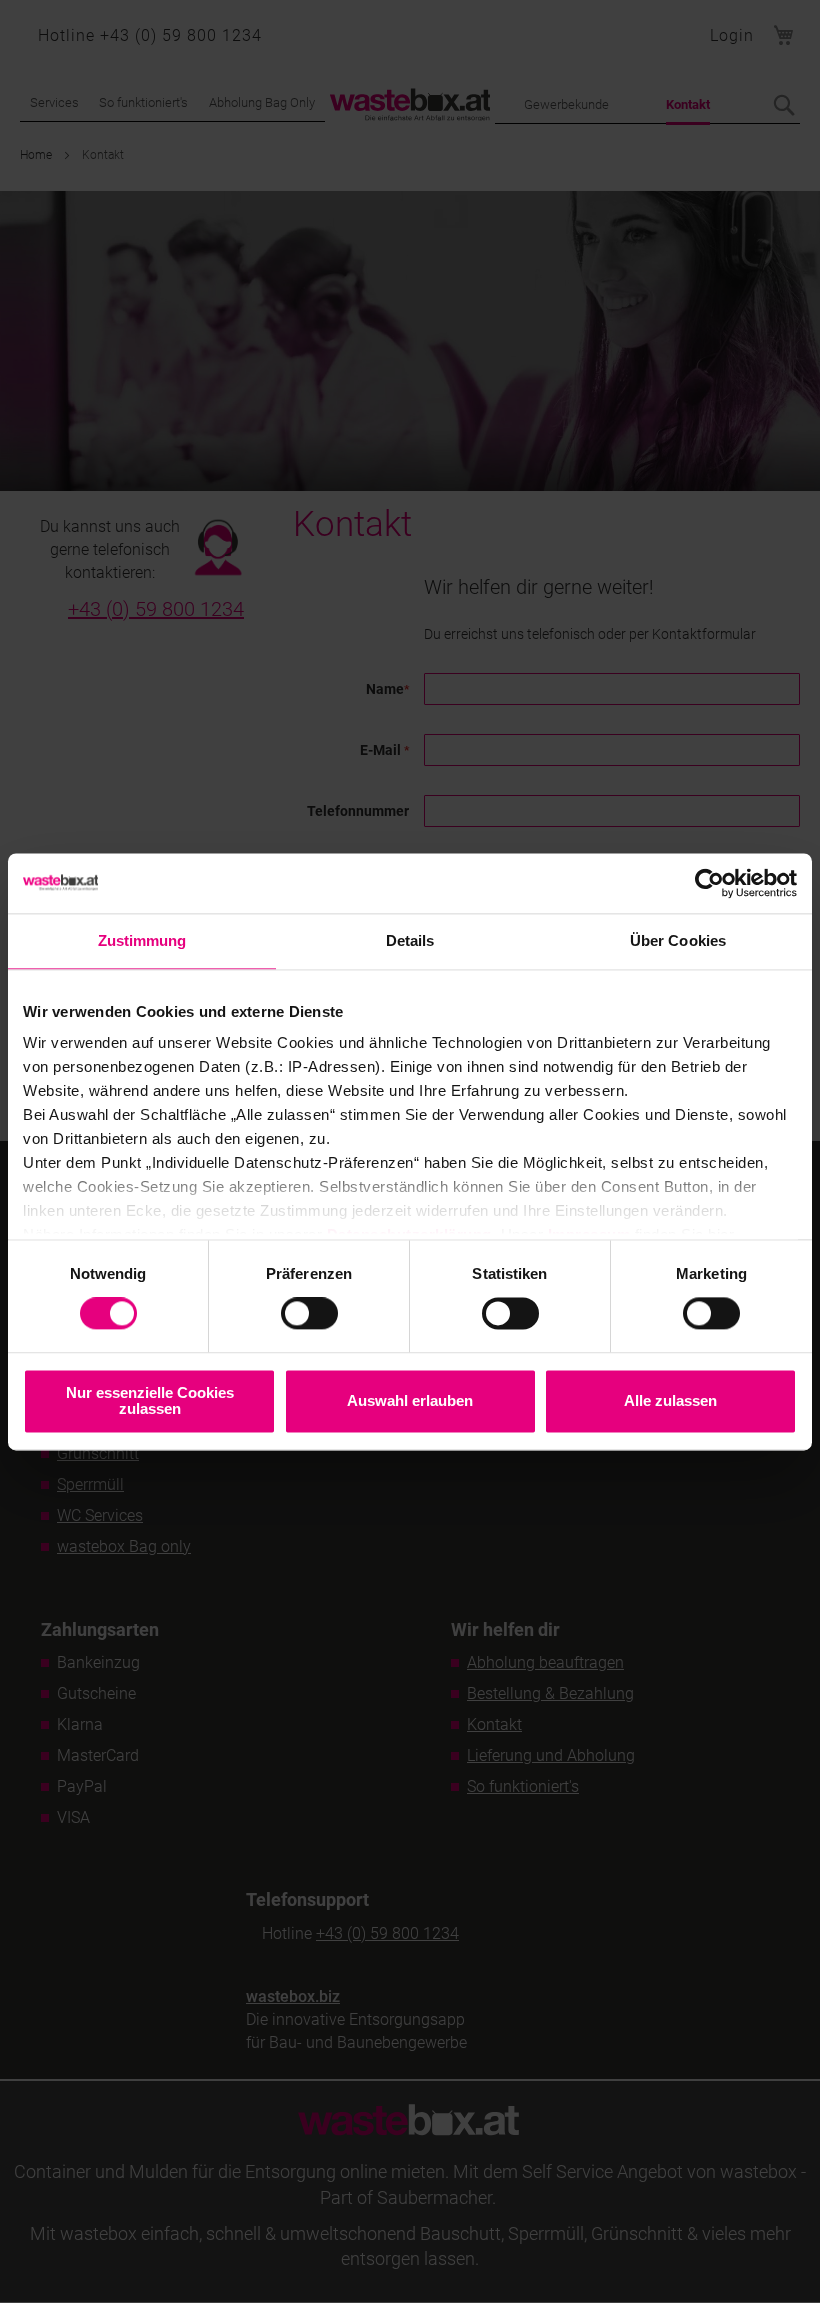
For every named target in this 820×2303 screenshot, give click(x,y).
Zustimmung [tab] (142, 940)
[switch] (309, 1316)
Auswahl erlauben (410, 1400)
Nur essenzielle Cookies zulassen (150, 1400)
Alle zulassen (670, 1400)
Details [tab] (410, 940)
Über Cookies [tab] (678, 940)
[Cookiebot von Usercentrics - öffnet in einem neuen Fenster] (709, 883)
